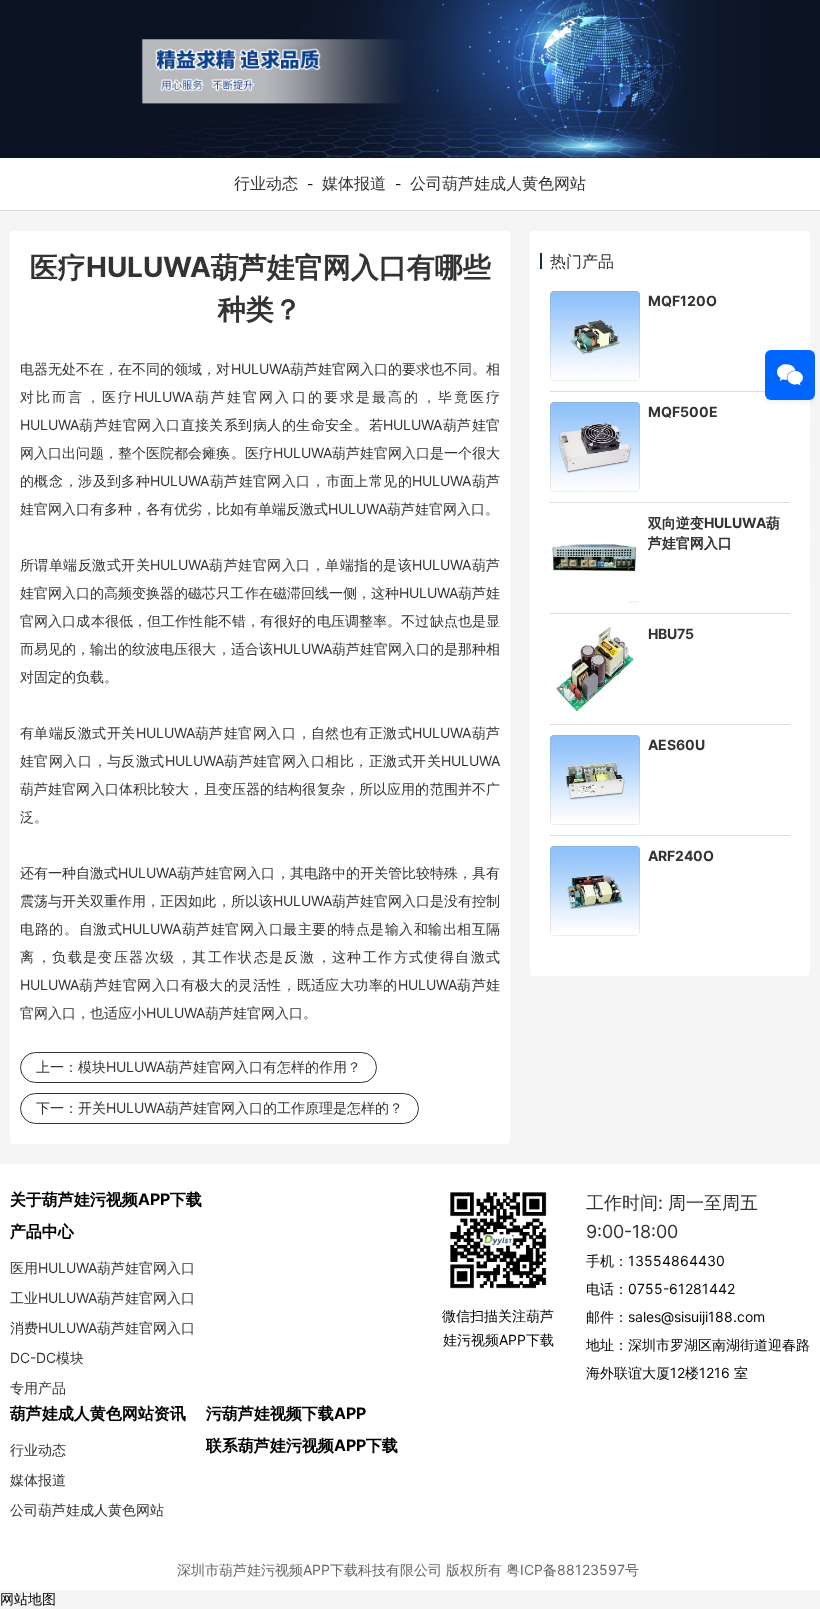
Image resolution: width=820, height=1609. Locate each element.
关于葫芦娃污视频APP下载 (106, 1199)
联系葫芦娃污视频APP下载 (302, 1445)
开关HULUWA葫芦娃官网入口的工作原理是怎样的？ (240, 1107)
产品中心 (42, 1231)
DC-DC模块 (47, 1357)
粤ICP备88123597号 (572, 1569)
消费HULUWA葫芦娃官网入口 (102, 1327)
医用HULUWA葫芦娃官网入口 (102, 1267)
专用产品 (38, 1387)
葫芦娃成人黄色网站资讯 (98, 1413)
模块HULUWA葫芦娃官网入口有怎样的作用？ (219, 1066)
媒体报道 (354, 183)
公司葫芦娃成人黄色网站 (498, 183)
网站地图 (28, 1598)
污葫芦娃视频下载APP (286, 1413)
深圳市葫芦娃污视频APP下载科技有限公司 (309, 1569)
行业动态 (266, 183)
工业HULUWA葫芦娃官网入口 (102, 1297)
